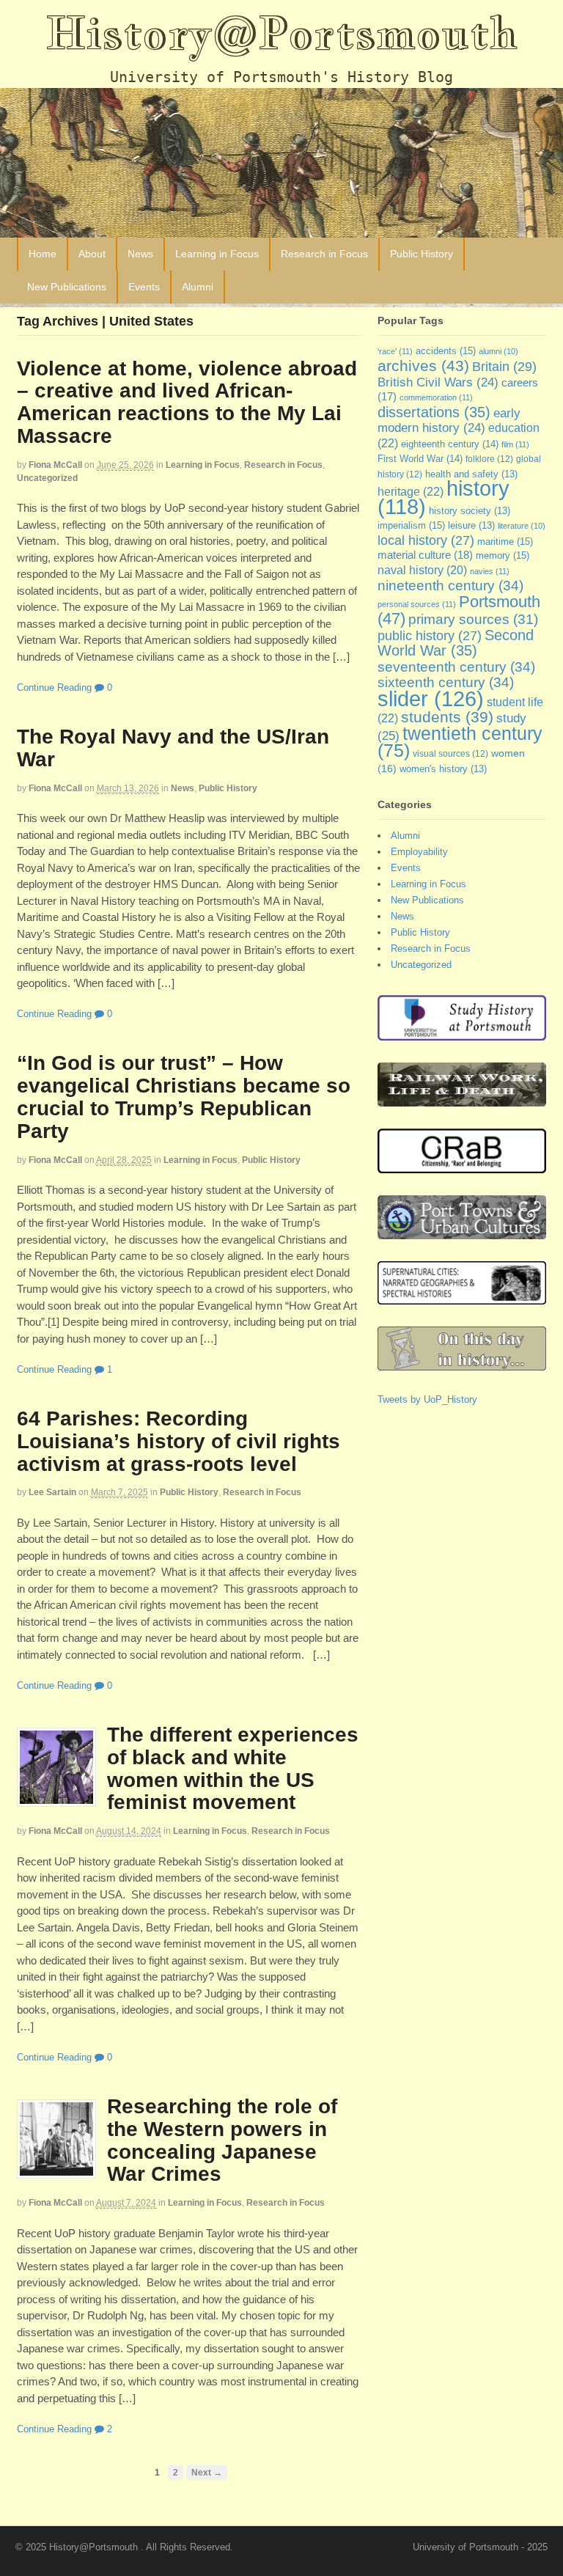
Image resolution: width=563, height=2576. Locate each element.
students (447, 717)
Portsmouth (459, 610)
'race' (395, 351)
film (515, 444)
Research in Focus (324, 254)
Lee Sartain (52, 1492)
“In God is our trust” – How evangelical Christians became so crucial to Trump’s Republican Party (184, 1097)
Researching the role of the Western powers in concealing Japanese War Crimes (222, 2140)
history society (470, 511)
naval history (422, 570)
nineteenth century (450, 585)
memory (503, 555)
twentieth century (460, 742)
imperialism (411, 525)
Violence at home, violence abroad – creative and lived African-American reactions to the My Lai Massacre (187, 402)
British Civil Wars (438, 382)
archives (423, 366)
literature (522, 526)
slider (431, 698)
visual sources (450, 754)
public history (430, 636)
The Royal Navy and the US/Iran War (173, 748)
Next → (207, 2472)
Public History (422, 254)
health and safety (471, 474)
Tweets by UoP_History (427, 1399)
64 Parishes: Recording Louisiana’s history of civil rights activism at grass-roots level (179, 1441)
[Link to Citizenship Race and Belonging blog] (462, 1166)
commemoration (436, 397)
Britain (504, 366)
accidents (446, 351)
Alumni (198, 287)
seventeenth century (456, 667)
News (140, 254)
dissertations (434, 412)
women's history (443, 769)
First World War (420, 459)
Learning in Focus (217, 254)
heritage (411, 491)
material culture (425, 555)
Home (43, 254)
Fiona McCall (55, 465)
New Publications (67, 287)
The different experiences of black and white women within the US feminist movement (233, 1768)
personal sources (417, 604)
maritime (505, 542)
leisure (471, 526)
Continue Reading (54, 687)
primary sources (473, 619)
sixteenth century (446, 682)
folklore (489, 459)
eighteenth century (450, 444)
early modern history (449, 421)
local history (426, 540)
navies (490, 571)
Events (144, 287)
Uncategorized (47, 478)
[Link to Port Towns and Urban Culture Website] (462, 1232)
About (92, 254)
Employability (419, 852)
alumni (498, 351)
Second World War (456, 643)
